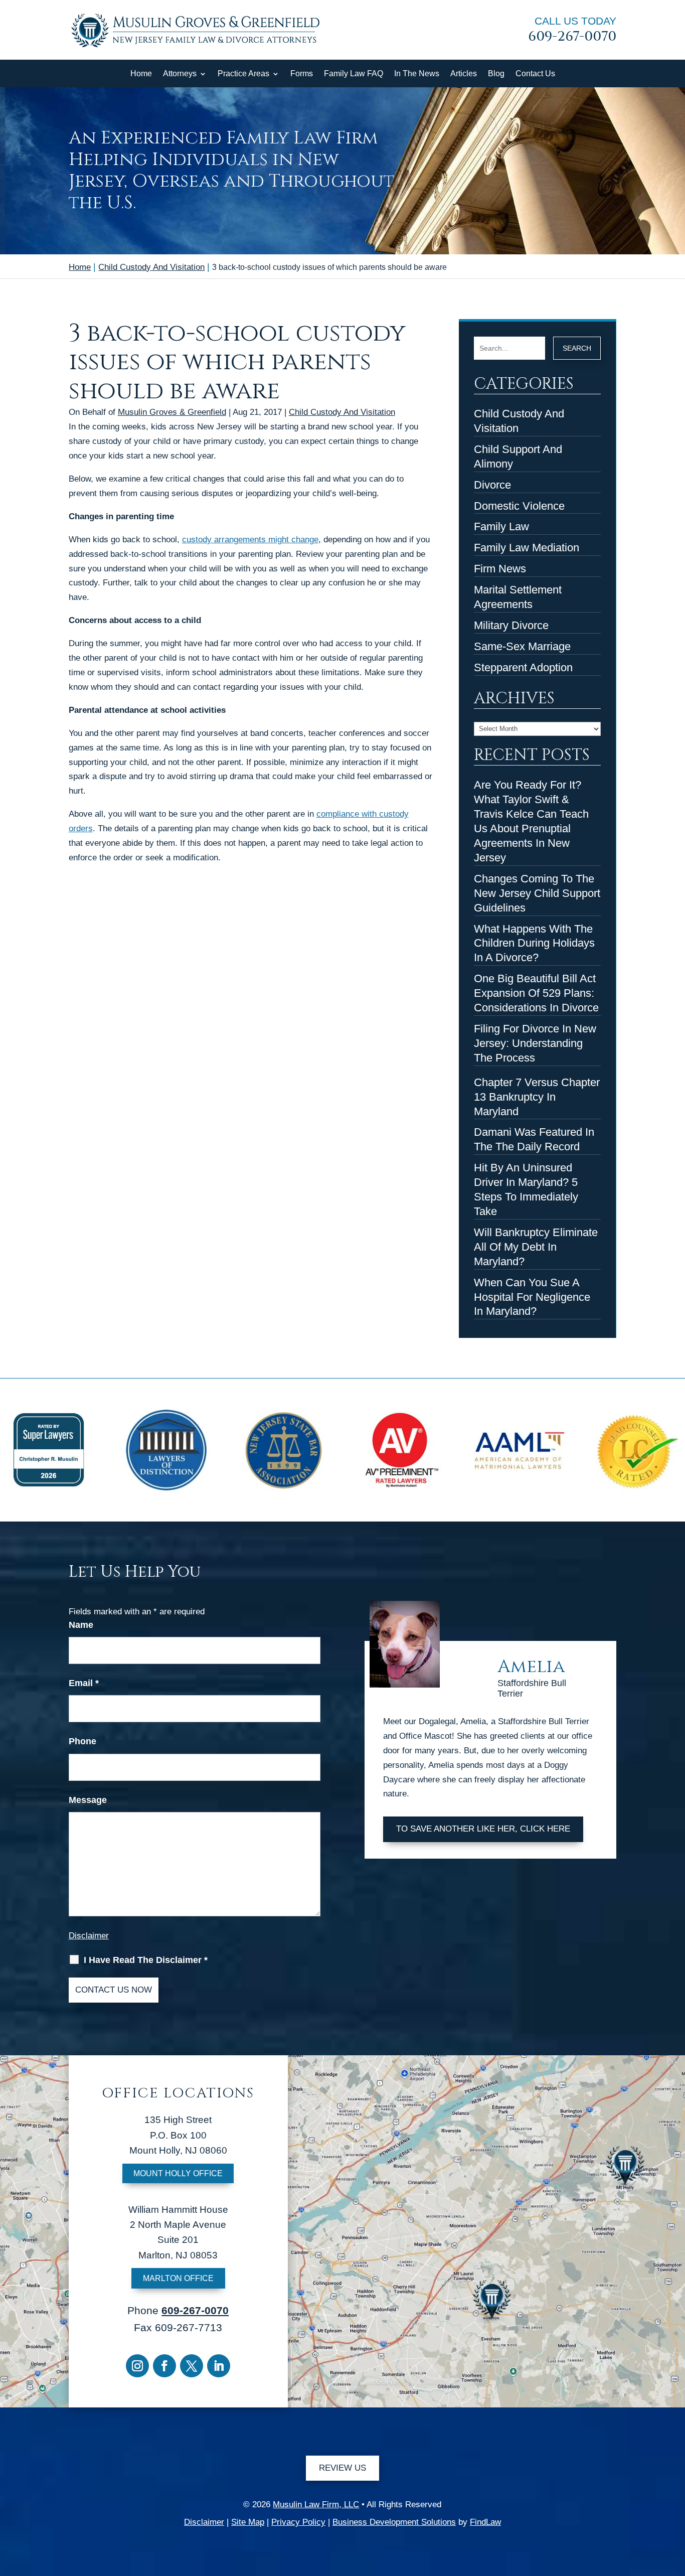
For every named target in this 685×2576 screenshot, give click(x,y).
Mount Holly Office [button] (178, 2173)
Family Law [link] (501, 526)
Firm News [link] (500, 569)
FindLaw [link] (485, 2522)
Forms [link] (302, 73)
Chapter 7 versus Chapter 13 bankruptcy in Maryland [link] (537, 1097)
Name (81, 1625)
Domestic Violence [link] (519, 506)
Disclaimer (89, 1936)
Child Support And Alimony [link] (518, 457)
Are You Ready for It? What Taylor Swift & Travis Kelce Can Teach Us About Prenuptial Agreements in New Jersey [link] (531, 821)
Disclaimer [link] (204, 2522)
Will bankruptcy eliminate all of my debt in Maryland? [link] (536, 1247)
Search (577, 348)
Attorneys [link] (180, 73)
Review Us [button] (342, 2468)
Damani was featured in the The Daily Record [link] (534, 1139)
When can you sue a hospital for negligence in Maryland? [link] (532, 1297)
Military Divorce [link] (511, 625)
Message (88, 1800)
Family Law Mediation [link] (527, 548)
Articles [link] (464, 73)
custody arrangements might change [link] (250, 540)
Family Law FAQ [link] (354, 73)
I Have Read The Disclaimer (146, 1960)
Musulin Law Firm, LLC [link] (316, 2505)
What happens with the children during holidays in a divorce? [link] (534, 943)
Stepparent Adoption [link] (523, 667)
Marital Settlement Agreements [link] (518, 597)
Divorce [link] (492, 485)
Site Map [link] (248, 2522)
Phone (82, 1741)
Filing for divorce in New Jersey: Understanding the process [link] (535, 1043)
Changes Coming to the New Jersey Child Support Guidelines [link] (537, 893)
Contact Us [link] (535, 73)
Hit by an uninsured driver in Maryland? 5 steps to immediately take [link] (526, 1189)
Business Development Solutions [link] (394, 2522)
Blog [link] (496, 73)
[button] (137, 2366)
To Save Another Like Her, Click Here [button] (483, 1829)
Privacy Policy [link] (298, 2522)
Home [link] (141, 73)
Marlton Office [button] (178, 2278)
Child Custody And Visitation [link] (342, 412)
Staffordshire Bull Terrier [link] (532, 1689)
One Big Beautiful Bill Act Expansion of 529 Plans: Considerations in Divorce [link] (536, 993)
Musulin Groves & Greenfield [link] (172, 412)
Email (84, 1683)
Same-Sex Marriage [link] (522, 646)
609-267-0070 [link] (572, 37)
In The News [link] (417, 73)
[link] (195, 50)
